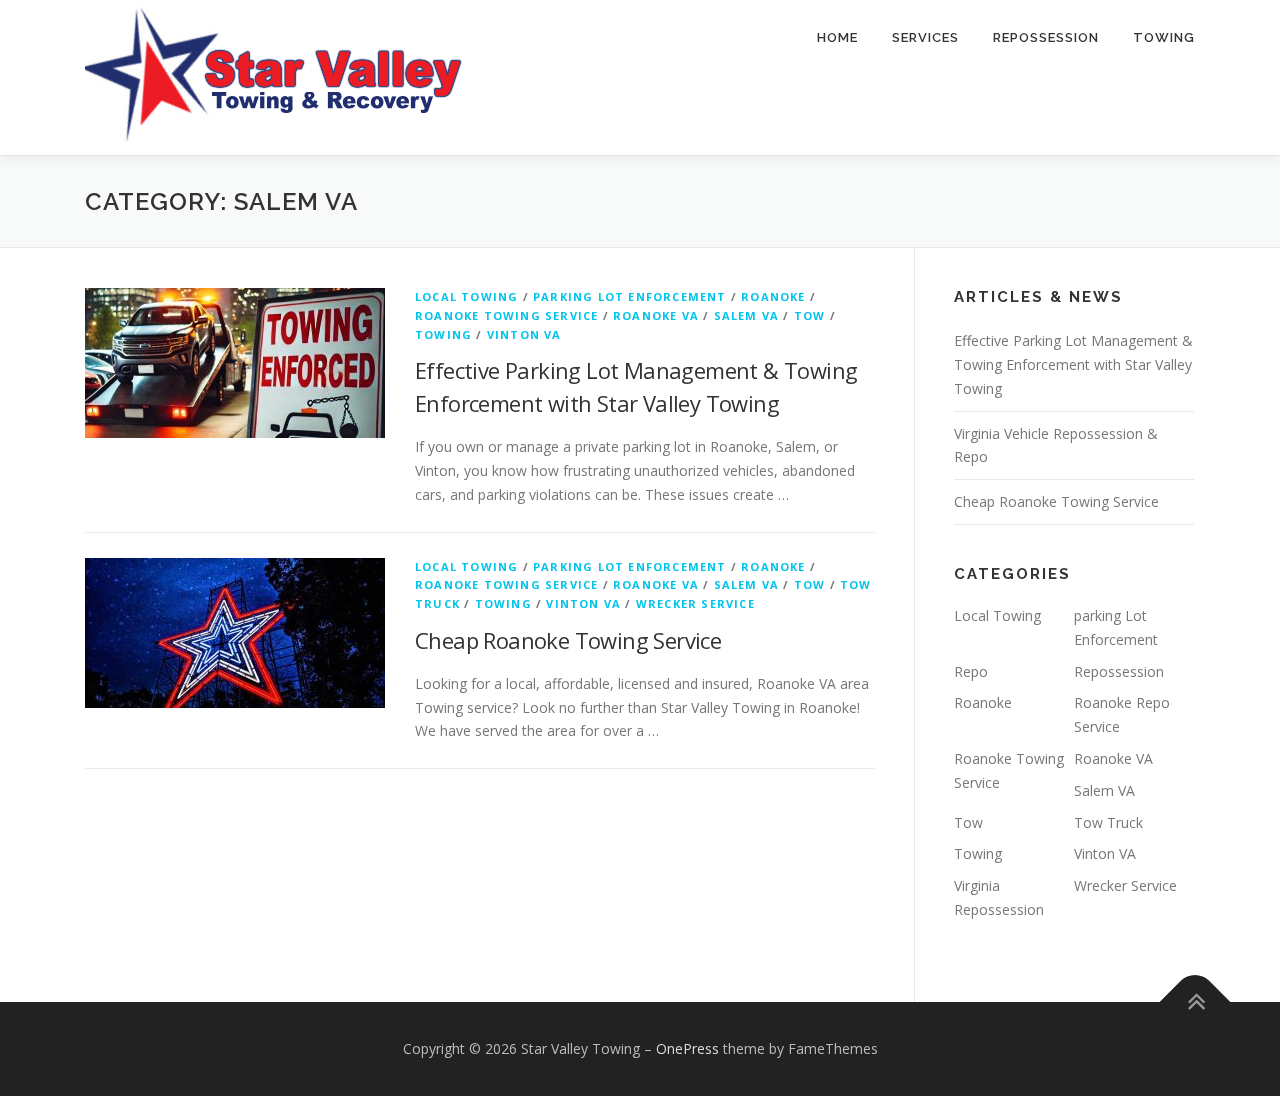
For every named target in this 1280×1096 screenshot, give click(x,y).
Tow (810, 315)
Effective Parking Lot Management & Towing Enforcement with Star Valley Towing (1073, 364)
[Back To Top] (1195, 1001)
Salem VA (747, 315)
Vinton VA (524, 334)
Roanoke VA (656, 315)
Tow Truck (1108, 822)
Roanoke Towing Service (506, 315)
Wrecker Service (695, 603)
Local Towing (466, 296)
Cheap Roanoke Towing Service (568, 640)
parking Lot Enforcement (630, 296)
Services (925, 37)
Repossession (1046, 37)
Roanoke (773, 296)
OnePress (687, 1048)
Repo (971, 671)
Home (837, 37)
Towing (1164, 37)
